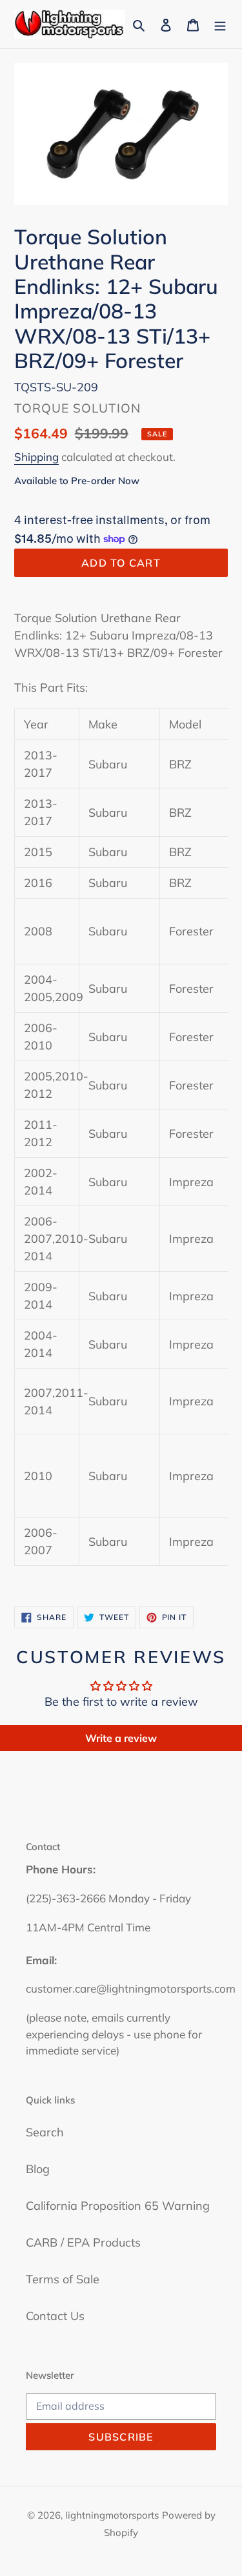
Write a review (121, 1738)
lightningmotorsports (112, 2515)
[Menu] (220, 24)
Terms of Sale (63, 2279)
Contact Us (55, 2316)
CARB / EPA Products (83, 2242)
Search (45, 2132)
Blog (38, 2169)
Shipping (36, 457)
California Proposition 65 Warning (118, 2206)
